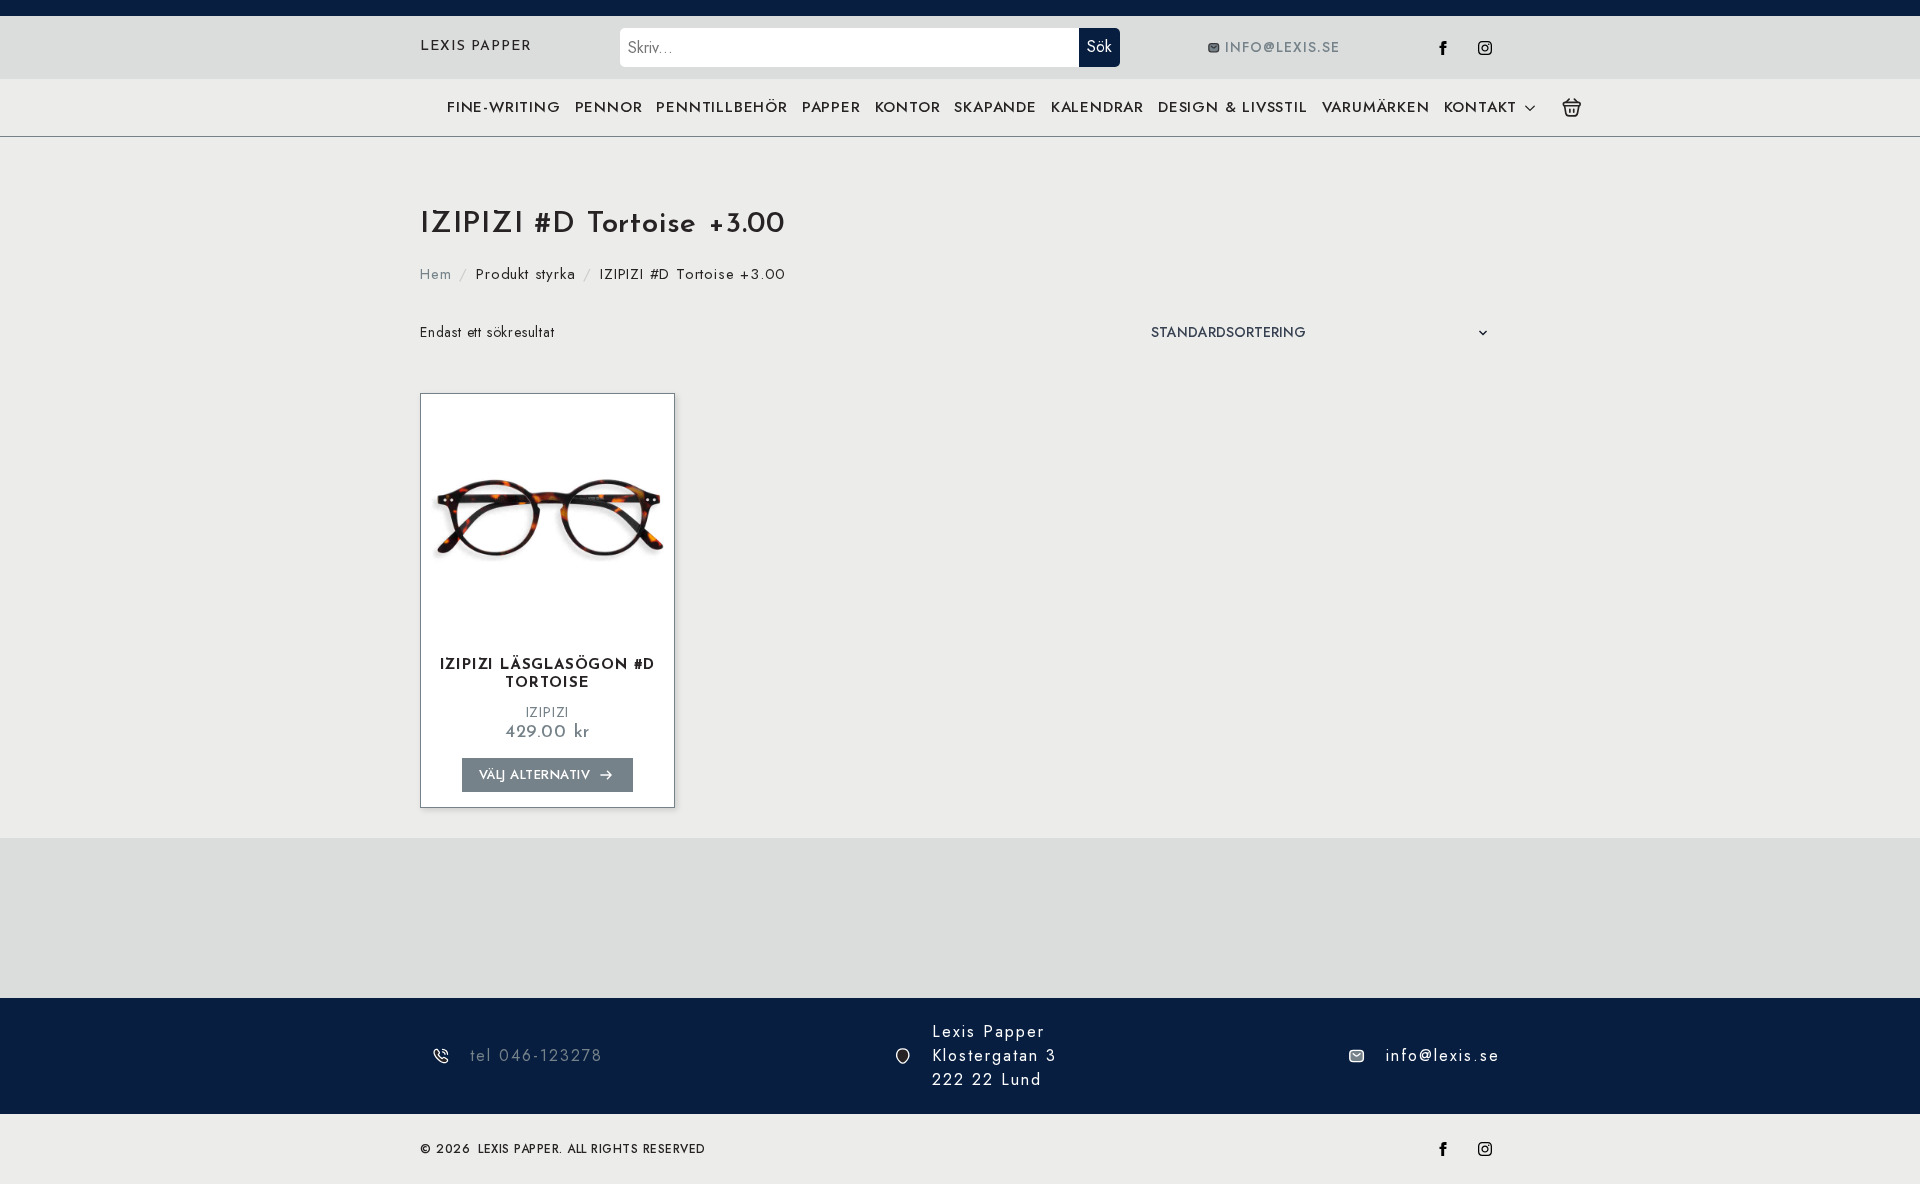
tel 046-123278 (536, 1055)
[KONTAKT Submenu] (1529, 107)
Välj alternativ (535, 774)
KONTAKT (1481, 107)
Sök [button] (1099, 46)
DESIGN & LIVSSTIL (1233, 107)
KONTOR (908, 107)
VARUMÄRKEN (1376, 107)
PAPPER (831, 107)
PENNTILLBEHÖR (721, 107)
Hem (435, 274)
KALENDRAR (1097, 107)
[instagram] (1485, 48)
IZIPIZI (548, 712)
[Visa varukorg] (1572, 108)
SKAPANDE (995, 107)
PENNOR (609, 107)
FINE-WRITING (504, 107)
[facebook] (1443, 48)
